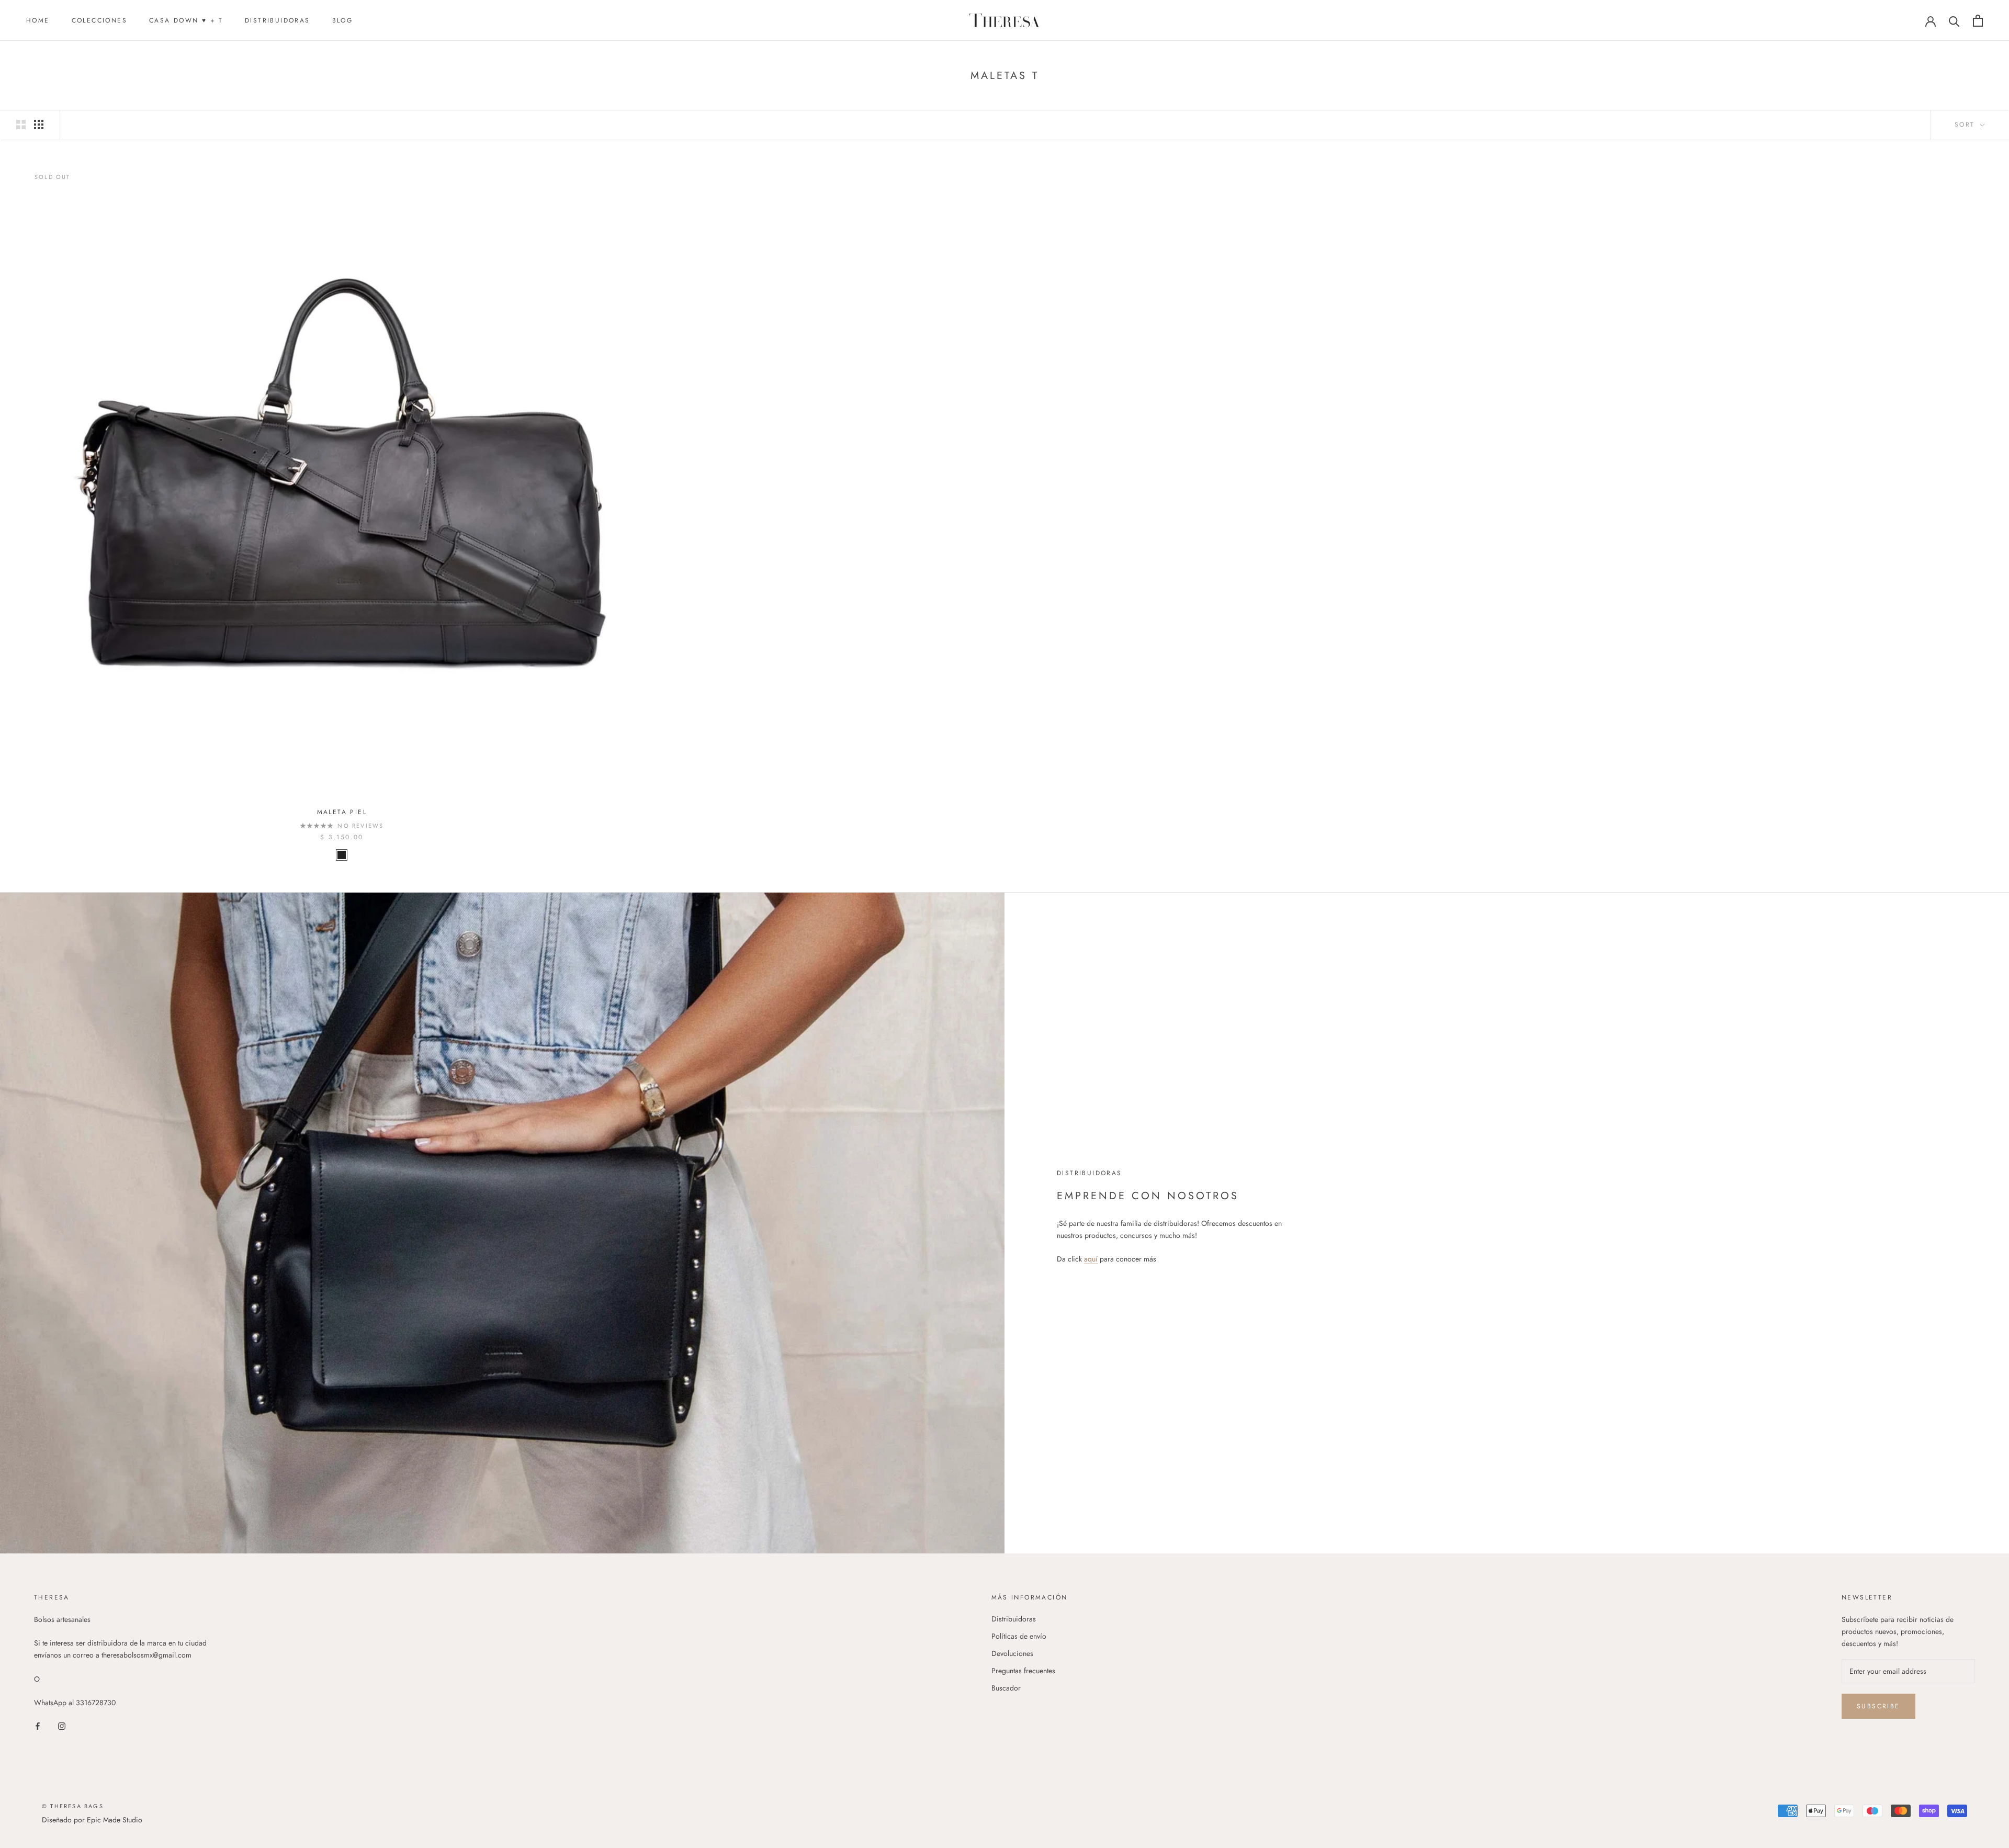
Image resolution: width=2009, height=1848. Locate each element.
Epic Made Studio (115, 1820)
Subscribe (1878, 1706)
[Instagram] (62, 1725)
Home (38, 20)
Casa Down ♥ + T (186, 20)
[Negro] (342, 855)
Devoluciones (1012, 1653)
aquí (1091, 1259)
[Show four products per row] (39, 125)
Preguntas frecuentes (1023, 1671)
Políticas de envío (1019, 1636)
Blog (343, 20)
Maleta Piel (342, 812)
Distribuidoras (278, 20)
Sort (1966, 125)
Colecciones (99, 20)
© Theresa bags (73, 1806)
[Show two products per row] (21, 125)
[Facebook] (38, 1725)
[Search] (1954, 21)
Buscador (1006, 1688)
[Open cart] (1978, 21)
